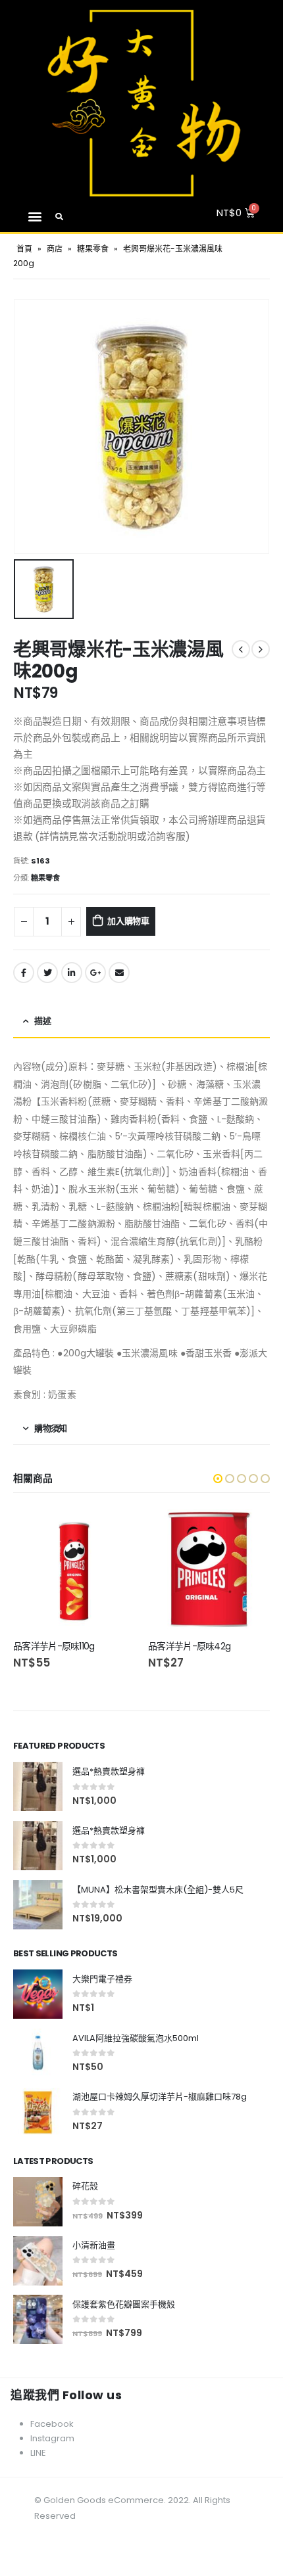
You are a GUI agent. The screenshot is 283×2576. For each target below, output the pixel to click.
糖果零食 (93, 249)
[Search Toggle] (60, 217)
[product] (74, 1570)
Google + (95, 973)
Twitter (47, 973)
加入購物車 (128, 921)
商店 (55, 249)
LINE (38, 2453)
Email (119, 973)
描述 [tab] (42, 1021)
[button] (35, 217)
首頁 (24, 249)
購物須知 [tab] (50, 1428)
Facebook (24, 973)
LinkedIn (72, 973)
